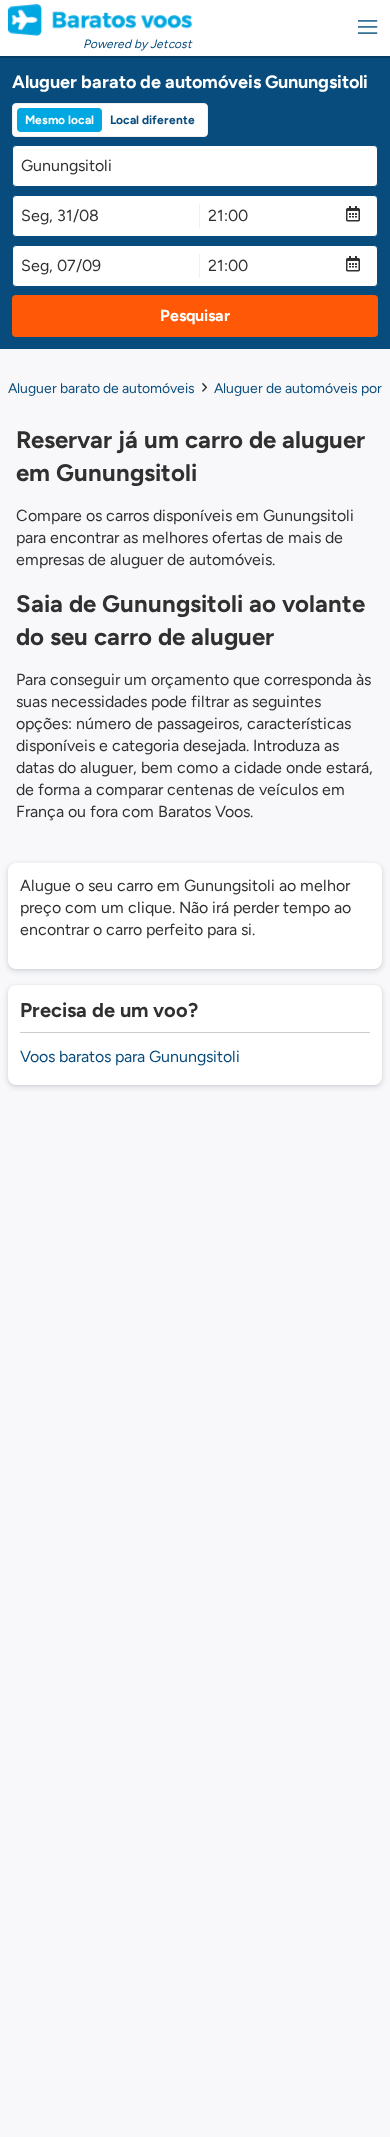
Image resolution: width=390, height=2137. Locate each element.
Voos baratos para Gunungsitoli (130, 1056)
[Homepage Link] (100, 20)
